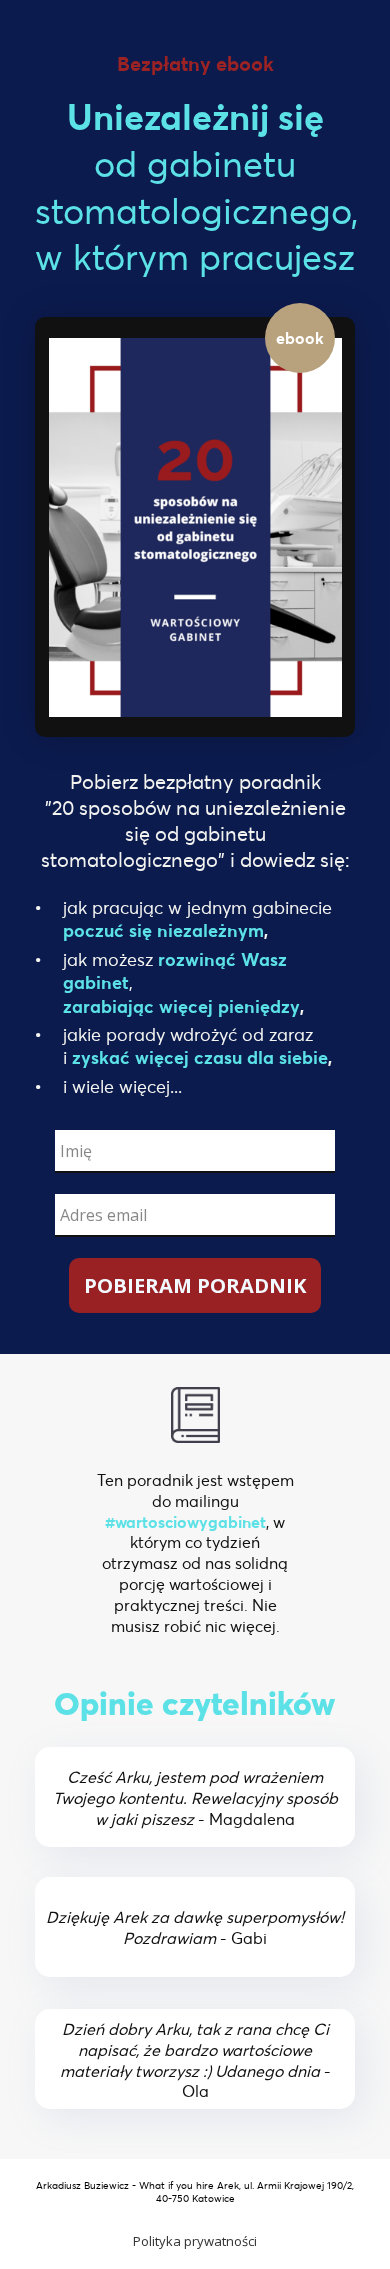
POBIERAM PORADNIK (195, 1285)
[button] (195, 2241)
